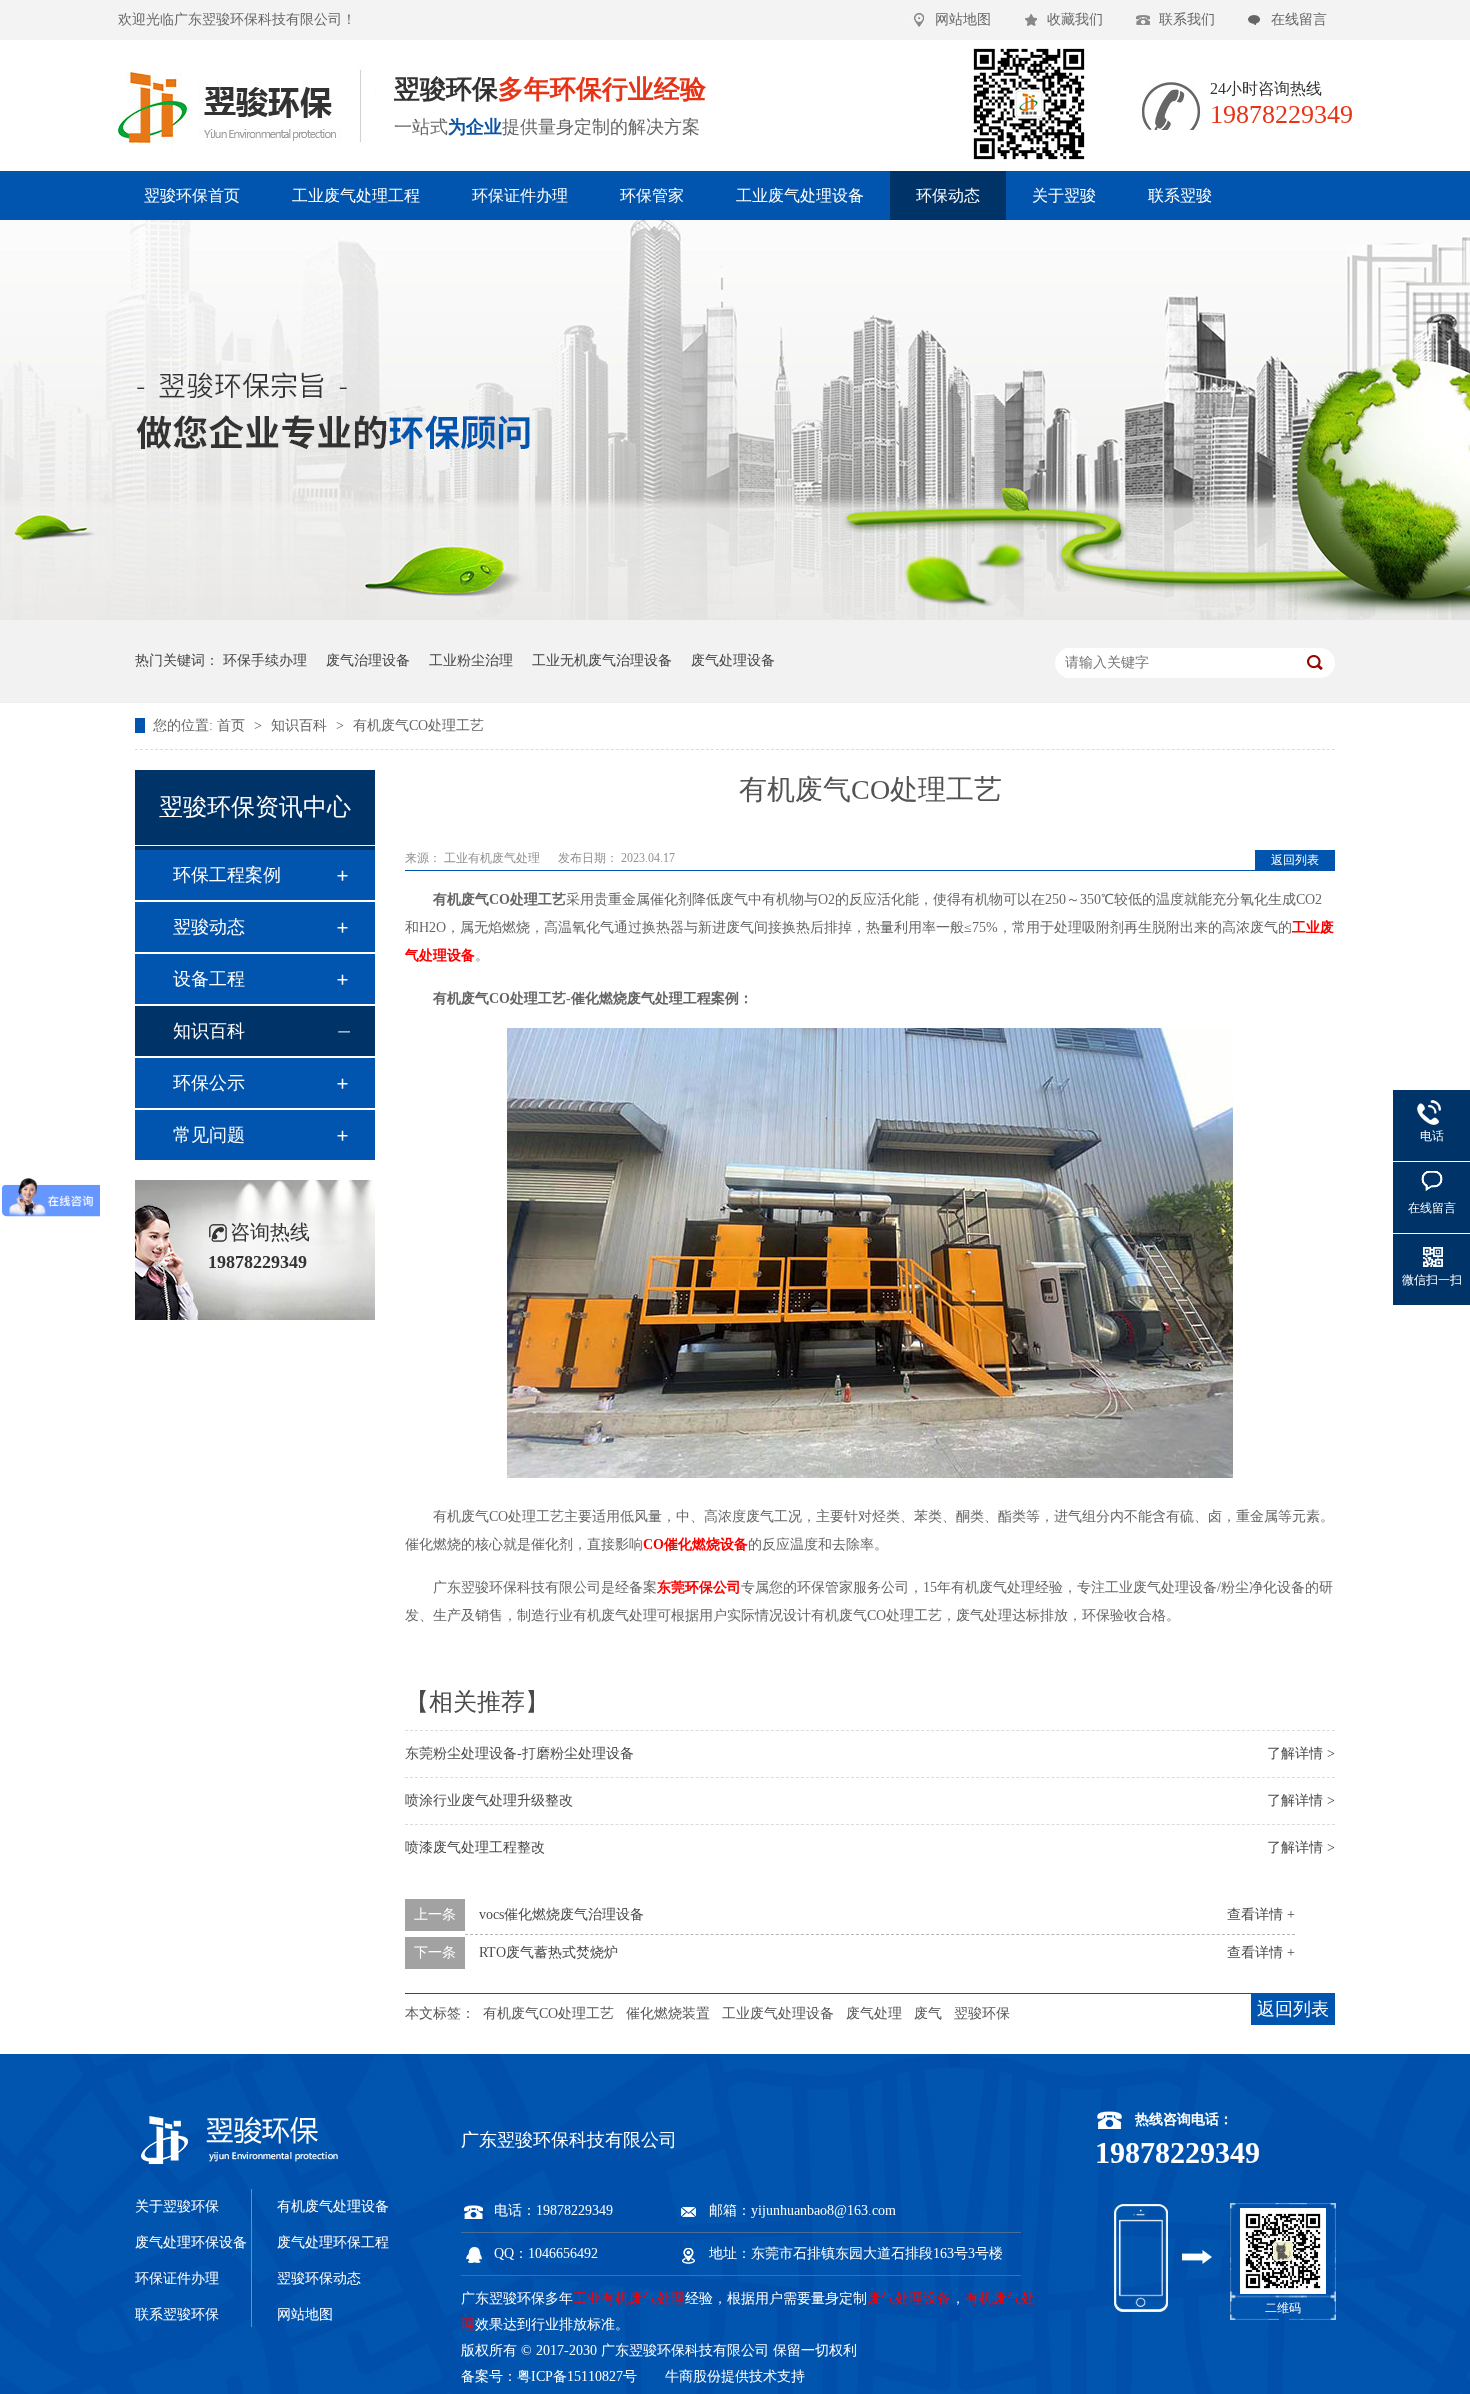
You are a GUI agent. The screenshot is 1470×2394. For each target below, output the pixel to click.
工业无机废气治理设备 (602, 660)
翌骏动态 (209, 927)
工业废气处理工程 (356, 195)
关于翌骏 (1064, 195)
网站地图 (963, 19)
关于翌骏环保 (177, 2206)
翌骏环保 (982, 2013)
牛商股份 (693, 2376)
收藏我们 (1075, 19)
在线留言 (1299, 19)
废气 (928, 2013)
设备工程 (209, 979)
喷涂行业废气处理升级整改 (489, 1800)
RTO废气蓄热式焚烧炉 (548, 1952)
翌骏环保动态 (319, 2278)
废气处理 (874, 2013)
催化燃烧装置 (668, 2013)
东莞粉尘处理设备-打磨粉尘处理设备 (519, 1753)
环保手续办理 (265, 660)
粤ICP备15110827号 (577, 2376)
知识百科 (301, 725)
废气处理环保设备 (191, 2242)
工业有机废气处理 (493, 858)
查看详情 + (1261, 1914)
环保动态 (948, 195)
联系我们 (1187, 19)
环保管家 (652, 195)
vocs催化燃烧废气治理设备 (561, 1914)
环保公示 (209, 1083)
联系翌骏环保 (177, 2314)
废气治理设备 (368, 660)
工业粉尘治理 (471, 660)
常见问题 (209, 1135)
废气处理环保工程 (333, 2242)
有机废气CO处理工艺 (418, 725)
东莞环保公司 (699, 1587)
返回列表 (1295, 860)
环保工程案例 (227, 875)
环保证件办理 (520, 195)
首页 (233, 725)
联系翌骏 (1180, 195)
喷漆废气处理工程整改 (475, 1847)
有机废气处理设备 (333, 2206)
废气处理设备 (733, 660)
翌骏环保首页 (192, 195)
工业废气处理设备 (800, 195)
